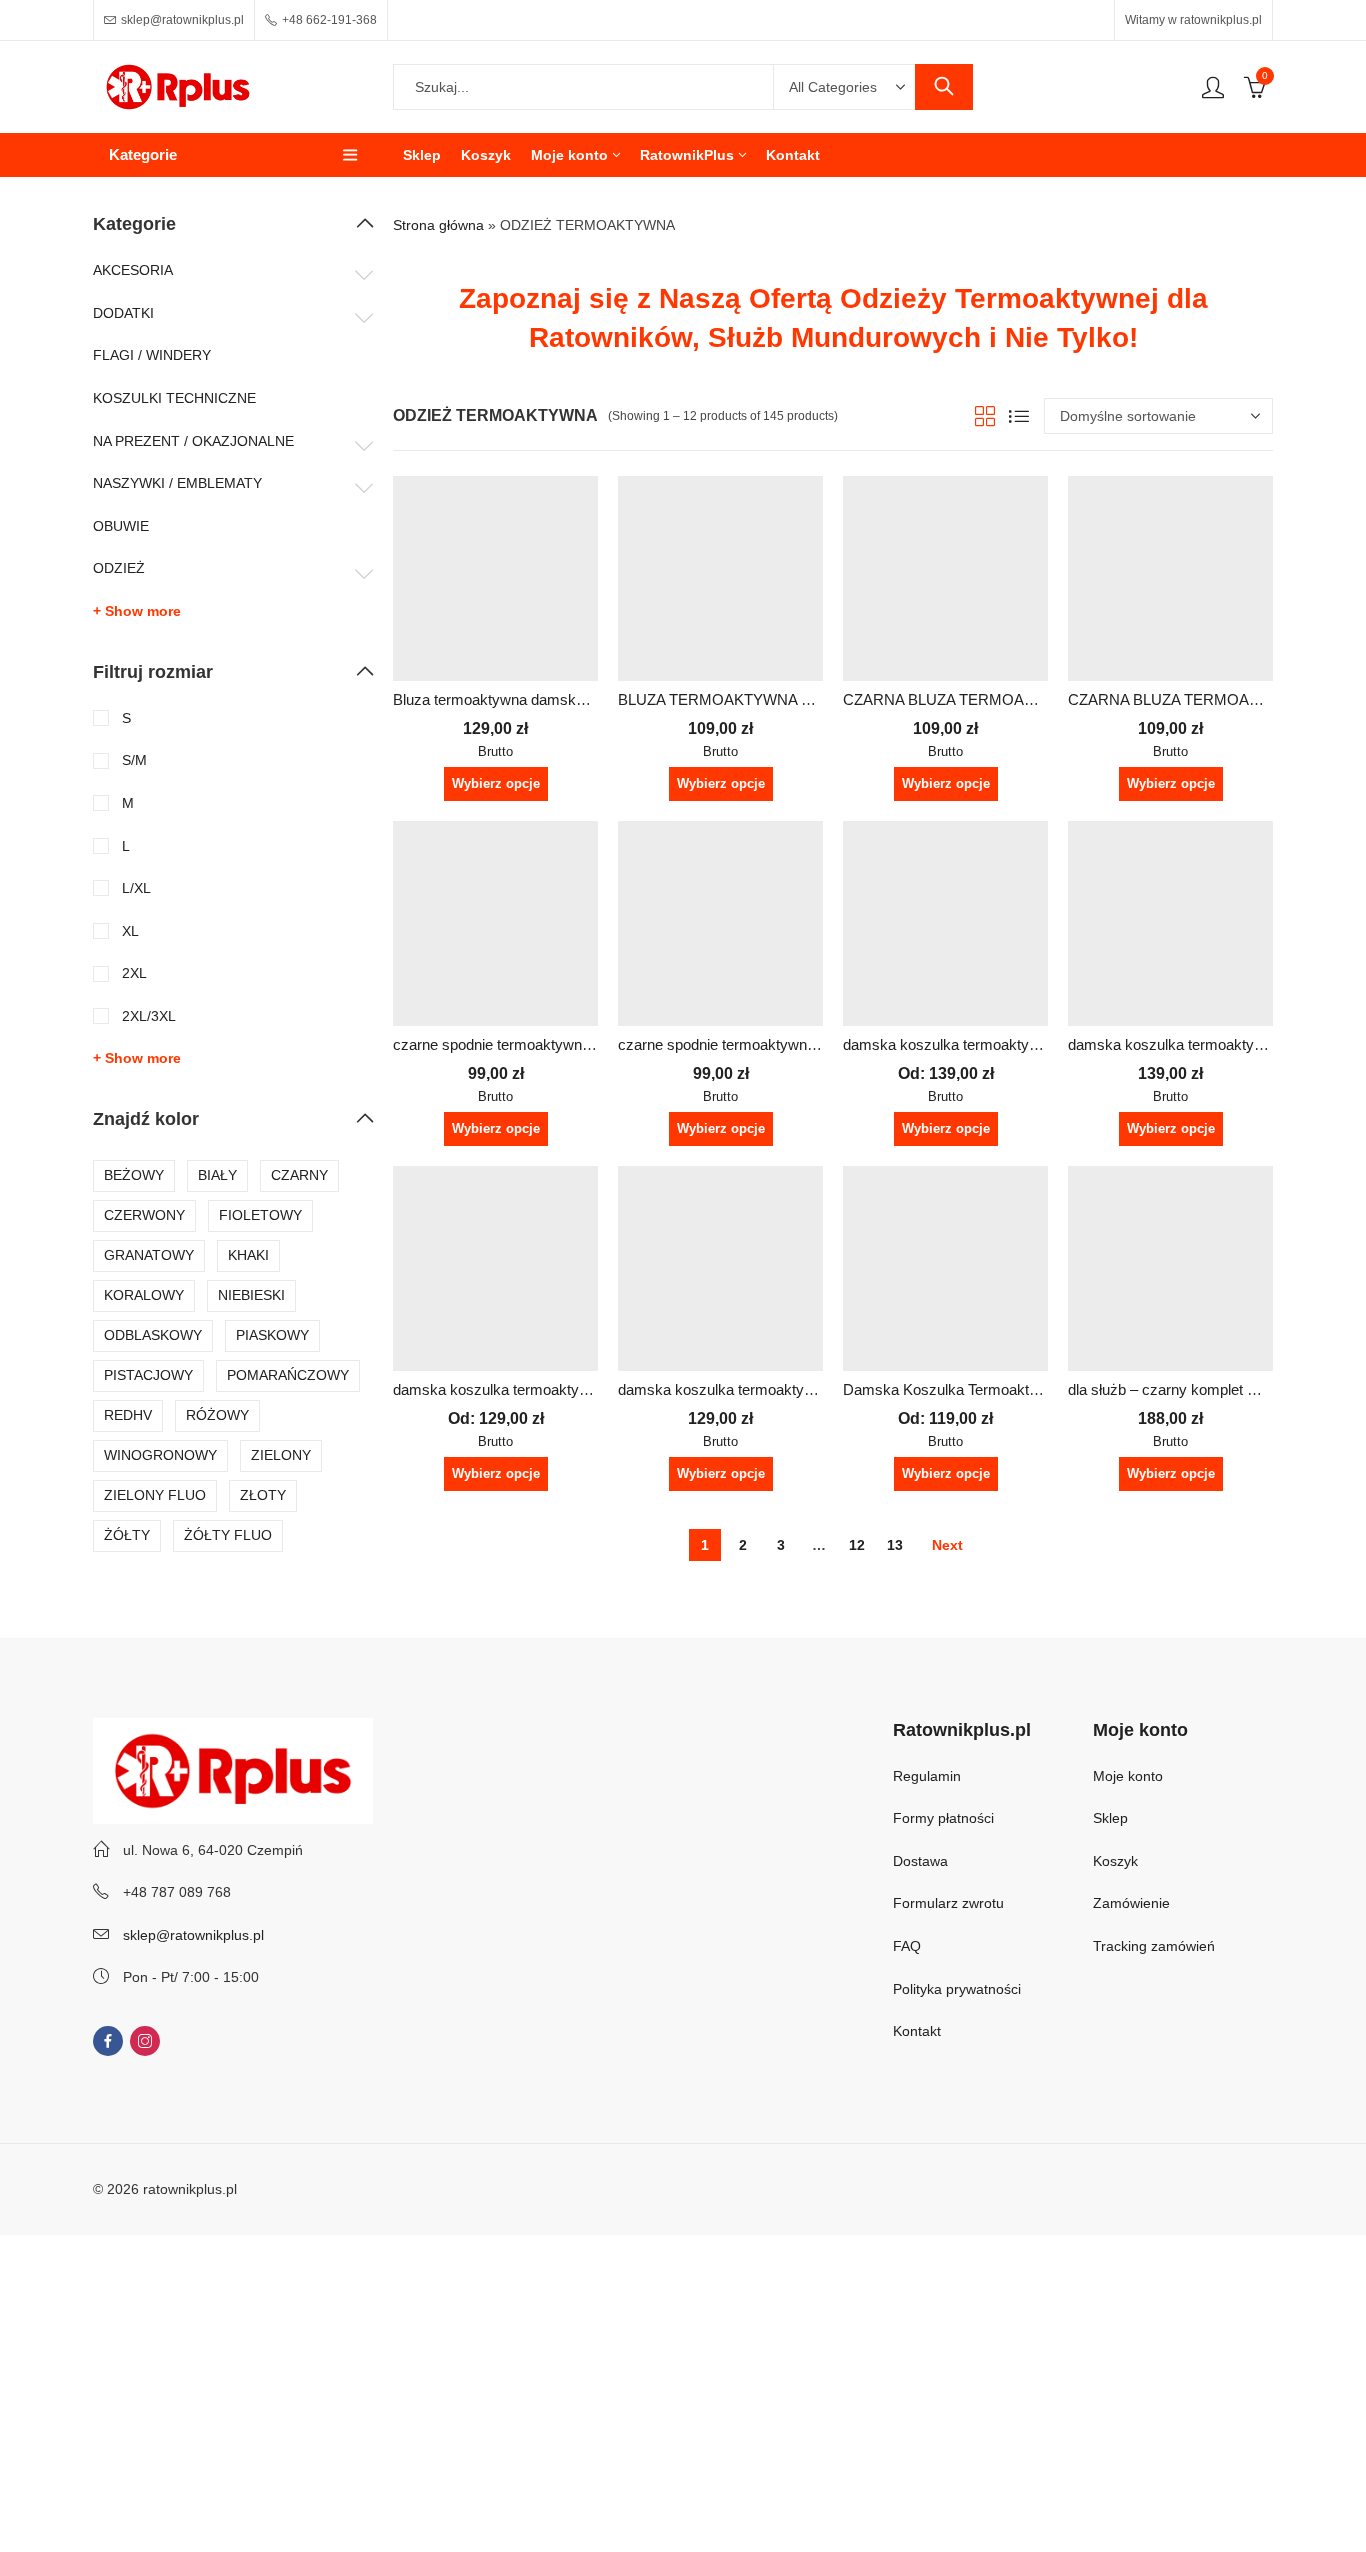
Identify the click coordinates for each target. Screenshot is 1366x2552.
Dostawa (920, 1861)
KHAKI (248, 1255)
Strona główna (438, 225)
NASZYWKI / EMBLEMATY (177, 483)
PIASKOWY (272, 1335)
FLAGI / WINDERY (152, 355)
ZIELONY (281, 1455)
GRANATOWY (149, 1255)
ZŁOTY (263, 1495)
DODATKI (123, 313)
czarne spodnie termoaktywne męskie (742, 1044)
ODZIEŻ (119, 568)
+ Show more (137, 611)
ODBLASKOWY (153, 1335)
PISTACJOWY (148, 1375)
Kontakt (917, 2031)
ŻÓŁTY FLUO (228, 1535)
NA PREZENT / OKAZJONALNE (193, 441)
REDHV (128, 1415)
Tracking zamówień (1154, 1946)
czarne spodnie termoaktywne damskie (521, 1044)
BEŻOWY (134, 1175)
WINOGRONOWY (160, 1455)
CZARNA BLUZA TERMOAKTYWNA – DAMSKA (1005, 699)
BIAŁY (217, 1175)
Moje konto (1128, 1776)
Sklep (1110, 1818)
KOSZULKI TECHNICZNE (174, 398)
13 (895, 1545)
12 (857, 1545)
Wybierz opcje (496, 783)
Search (944, 87)
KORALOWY (144, 1295)
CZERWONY (144, 1215)
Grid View (985, 416)
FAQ (907, 1946)
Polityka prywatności (957, 1989)
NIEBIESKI (251, 1295)
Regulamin (927, 1776)
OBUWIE (121, 526)
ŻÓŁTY (127, 1535)
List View (1019, 416)
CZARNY (299, 1175)
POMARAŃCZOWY (288, 1375)
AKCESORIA (133, 270)
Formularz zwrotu (948, 1903)
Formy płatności (945, 1818)
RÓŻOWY (217, 1415)
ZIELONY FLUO (155, 1495)
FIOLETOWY (260, 1215)
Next (947, 1545)
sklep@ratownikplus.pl (193, 1935)
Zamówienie (1131, 1903)
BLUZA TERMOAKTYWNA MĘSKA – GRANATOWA (792, 699)
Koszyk (1115, 1861)
